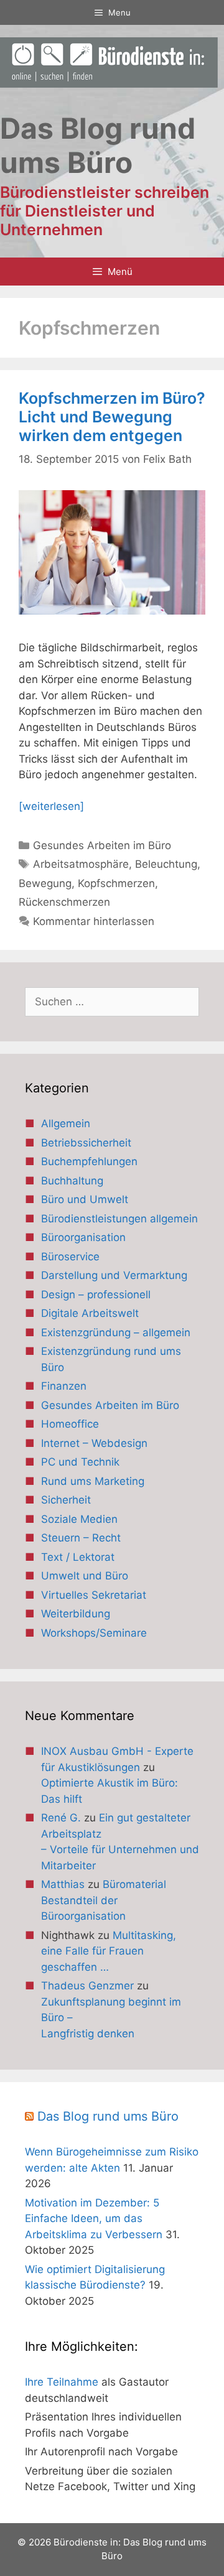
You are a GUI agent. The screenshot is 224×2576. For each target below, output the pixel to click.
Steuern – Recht (81, 1538)
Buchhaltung (72, 1181)
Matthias (63, 1884)
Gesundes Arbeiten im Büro (102, 845)
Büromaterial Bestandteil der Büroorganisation (104, 1900)
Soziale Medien (79, 1519)
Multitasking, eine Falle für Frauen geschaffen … (109, 1951)
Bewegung (45, 883)
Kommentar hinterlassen (94, 921)
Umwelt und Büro (85, 1576)
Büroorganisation (83, 1237)
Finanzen (64, 1386)
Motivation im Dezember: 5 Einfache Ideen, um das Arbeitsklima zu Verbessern (94, 2219)
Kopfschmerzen (116, 883)
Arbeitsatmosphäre (81, 864)
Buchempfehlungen (89, 1161)
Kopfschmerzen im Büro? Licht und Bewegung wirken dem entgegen (112, 417)
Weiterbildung (76, 1614)
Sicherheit (66, 1500)
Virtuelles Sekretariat (94, 1595)
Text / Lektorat (78, 1557)
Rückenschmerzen (64, 902)
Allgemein (66, 1123)
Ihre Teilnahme (62, 2382)
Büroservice (70, 1257)
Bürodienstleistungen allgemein (119, 1219)
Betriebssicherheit (86, 1143)
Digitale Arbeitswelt (90, 1313)
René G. (61, 1818)
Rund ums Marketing (93, 1481)
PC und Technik (80, 1462)
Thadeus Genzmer (87, 1986)
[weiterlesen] (51, 806)
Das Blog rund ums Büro (108, 2116)
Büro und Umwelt (85, 1199)
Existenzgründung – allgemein (116, 1332)
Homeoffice (70, 1424)
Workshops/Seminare (94, 1633)
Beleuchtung (166, 864)
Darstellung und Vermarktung (114, 1275)
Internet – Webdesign (94, 1443)
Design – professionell (96, 1295)
